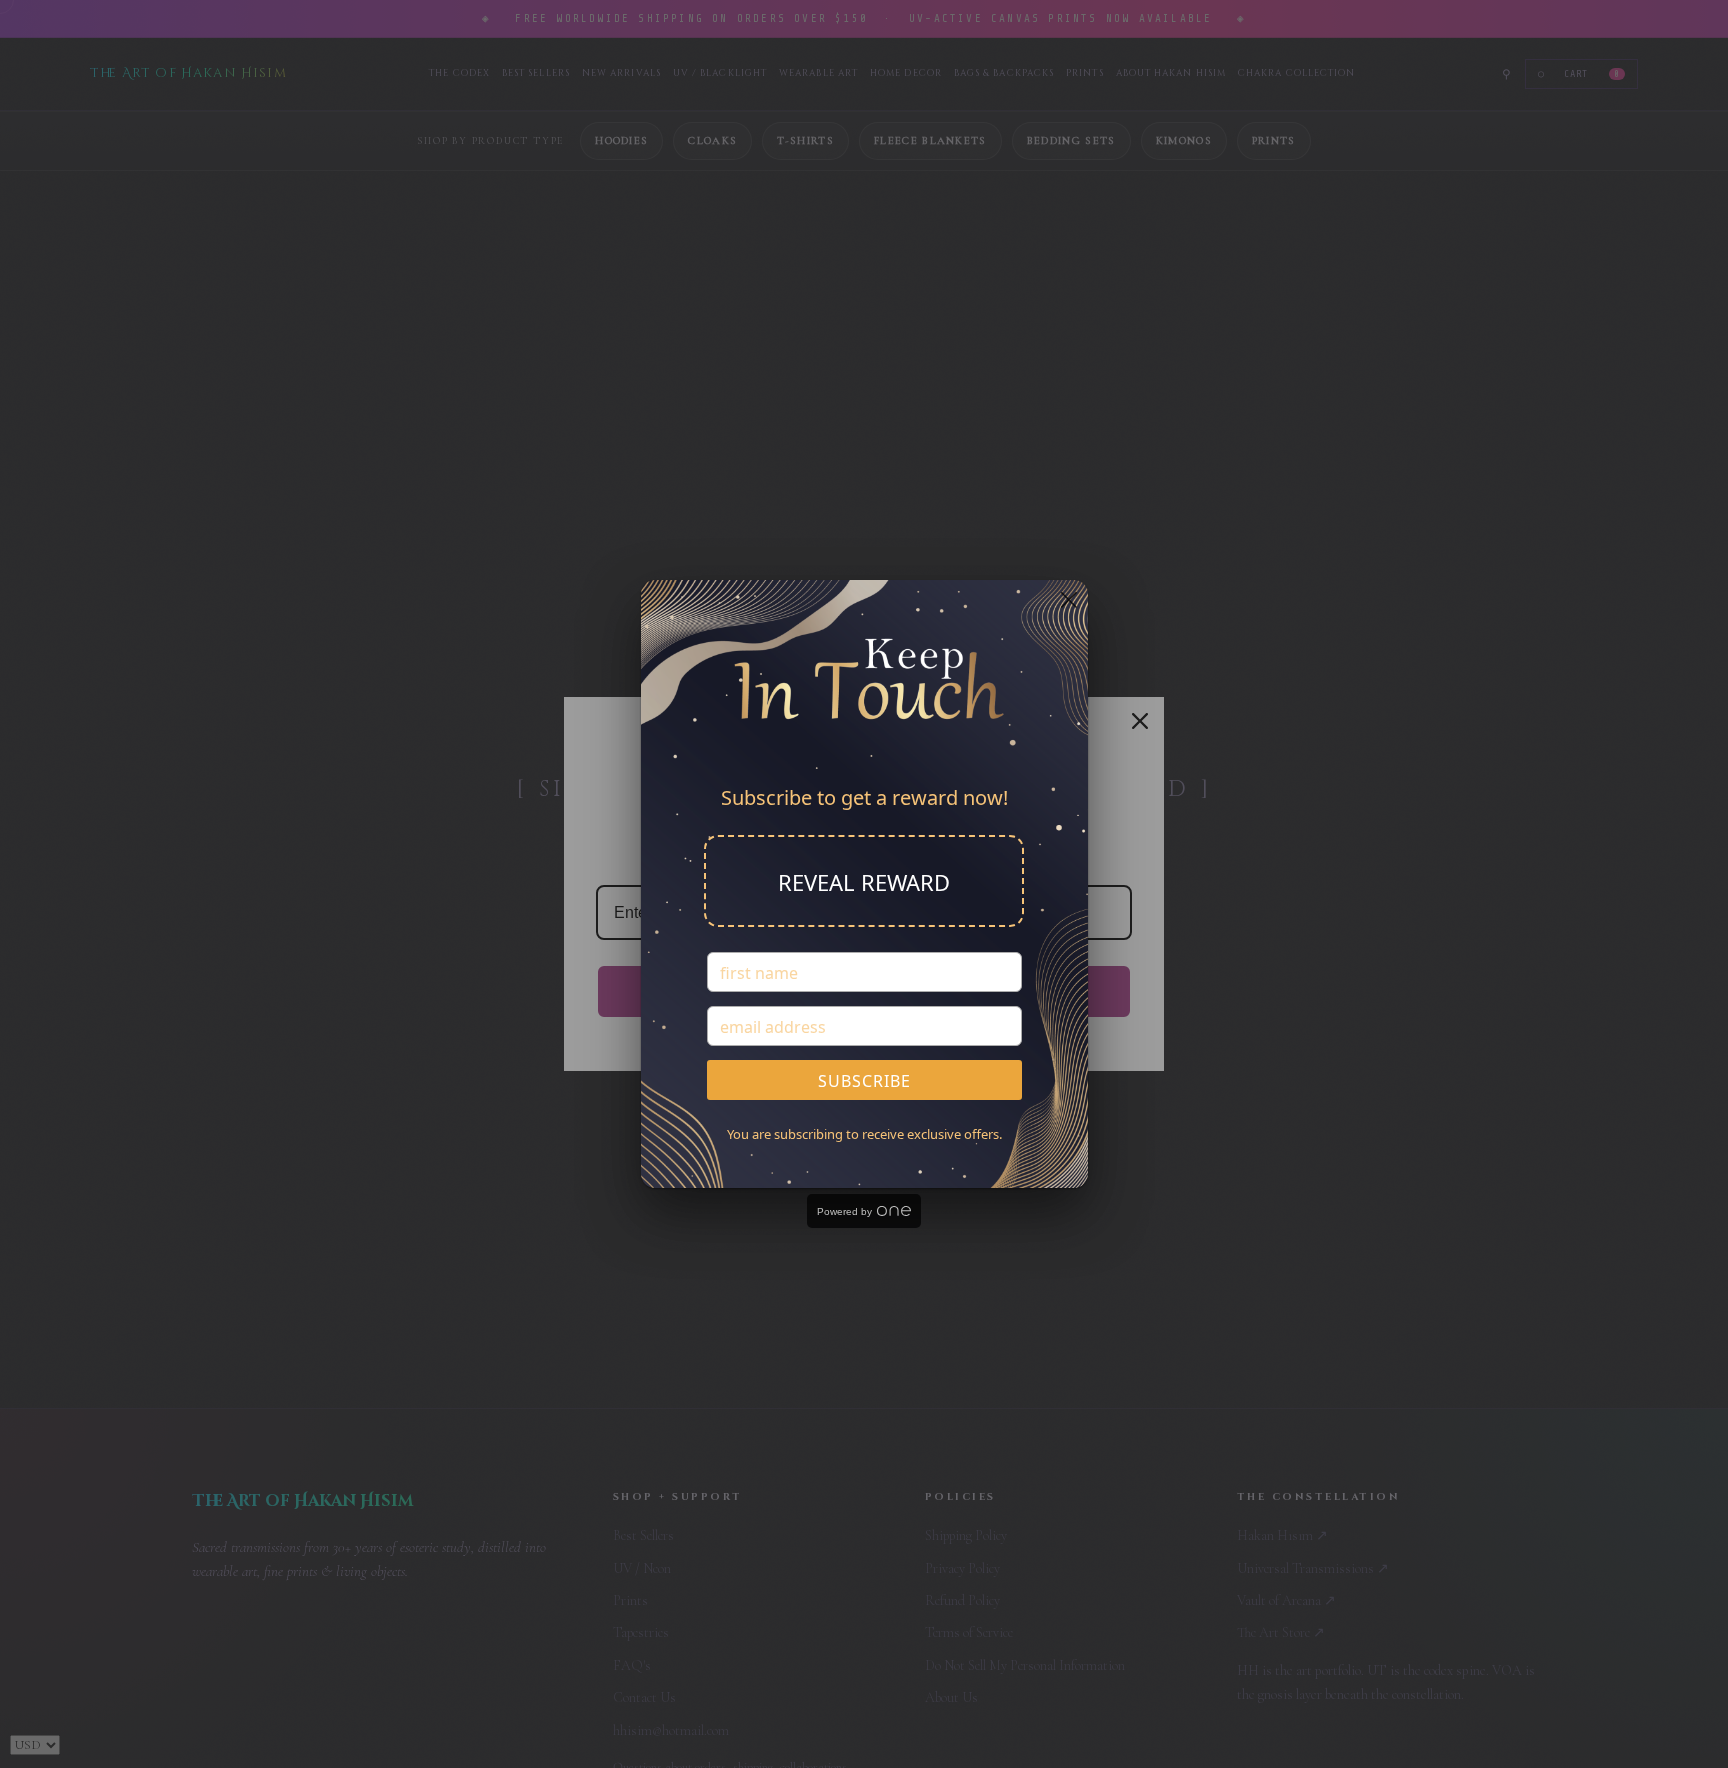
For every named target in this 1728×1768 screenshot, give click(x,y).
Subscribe (864, 1081)
